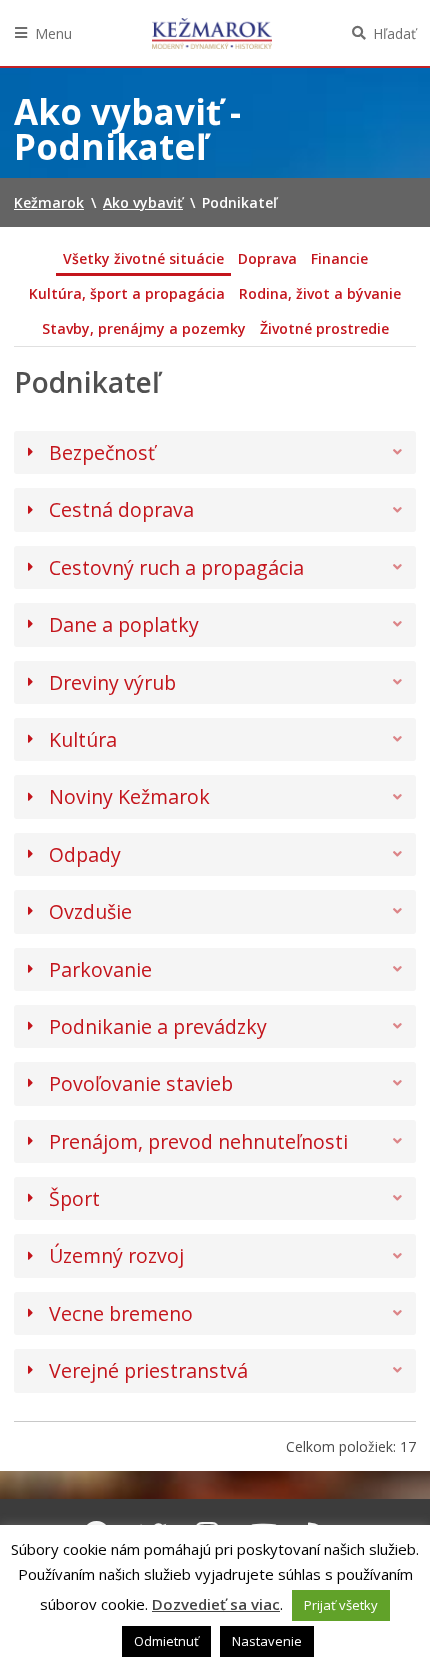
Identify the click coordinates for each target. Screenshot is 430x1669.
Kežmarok (212, 33)
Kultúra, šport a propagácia (127, 293)
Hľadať (394, 33)
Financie (339, 258)
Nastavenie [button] (267, 1641)
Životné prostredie (324, 328)
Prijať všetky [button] (341, 1605)
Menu (53, 33)
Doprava (267, 258)
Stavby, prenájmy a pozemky (144, 328)
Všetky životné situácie (143, 258)
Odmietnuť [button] (166, 1641)
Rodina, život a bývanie (320, 293)
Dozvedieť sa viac (216, 1604)
